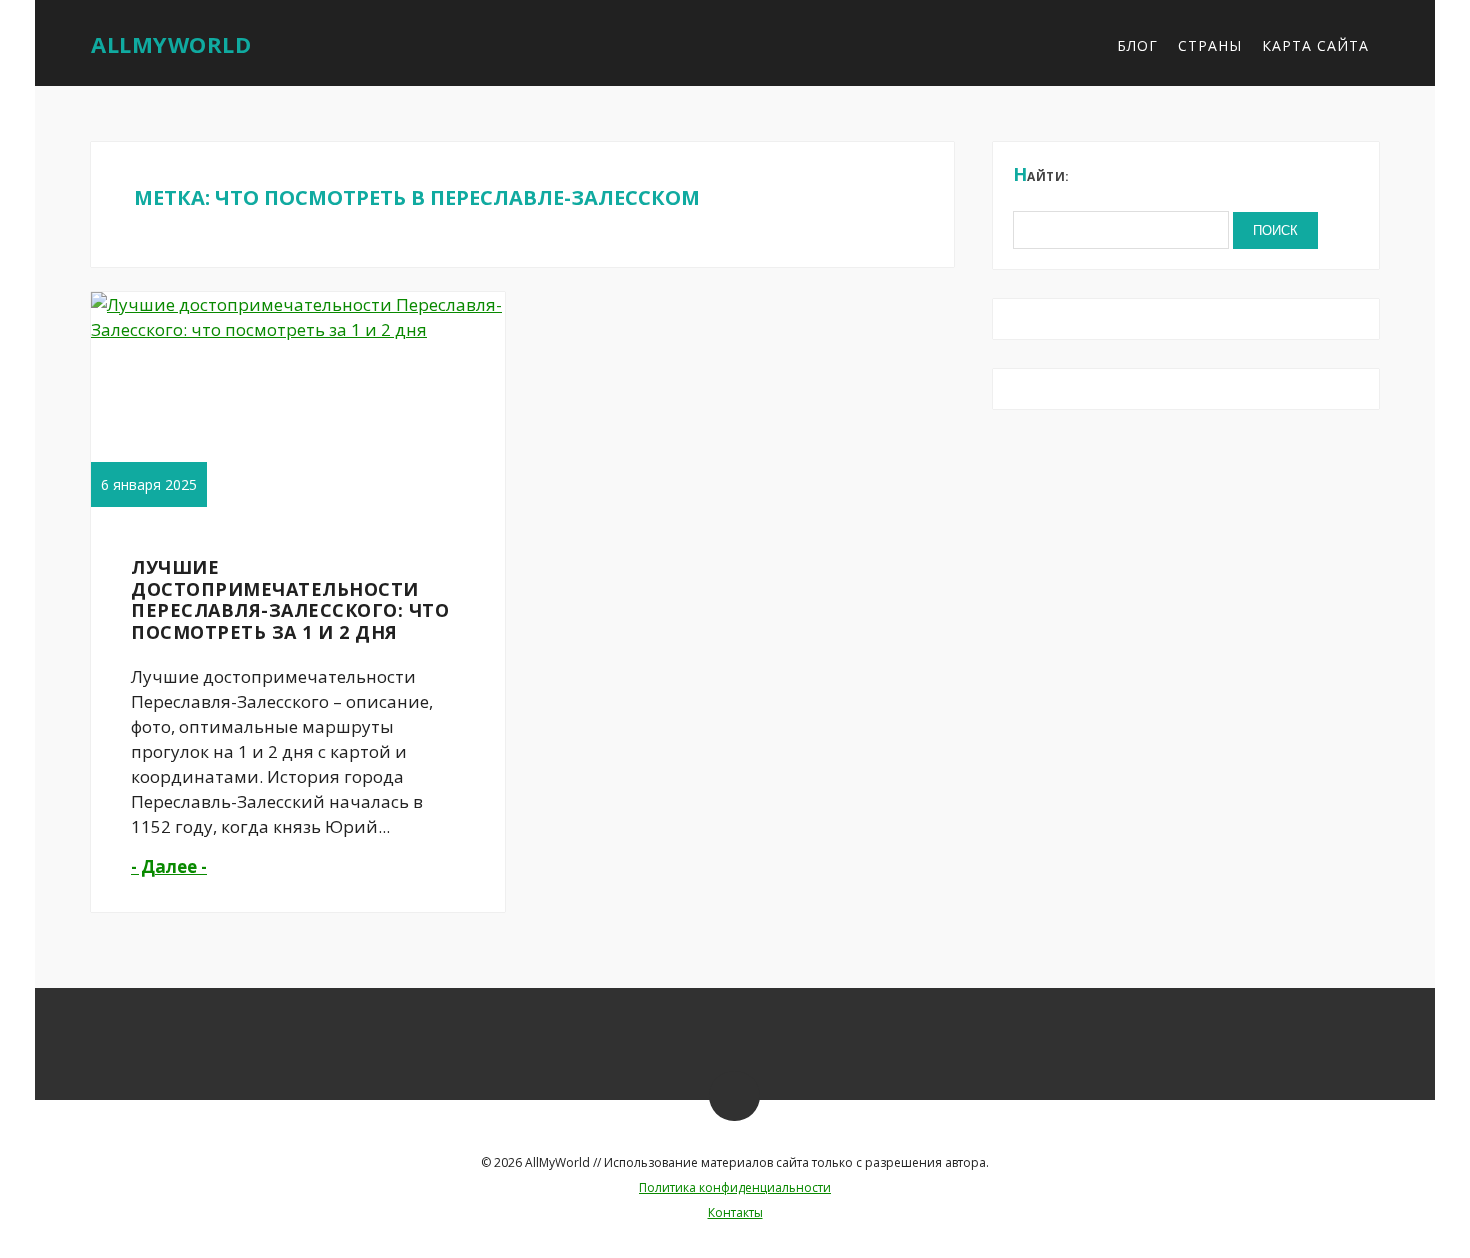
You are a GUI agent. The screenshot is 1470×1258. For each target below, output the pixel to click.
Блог (1137, 45)
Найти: (1041, 174)
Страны (1210, 45)
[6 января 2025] (301, 329)
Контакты (735, 1212)
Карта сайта (1315, 45)
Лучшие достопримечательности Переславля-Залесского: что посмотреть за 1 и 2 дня (290, 599)
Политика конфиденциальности (735, 1187)
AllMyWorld (171, 44)
